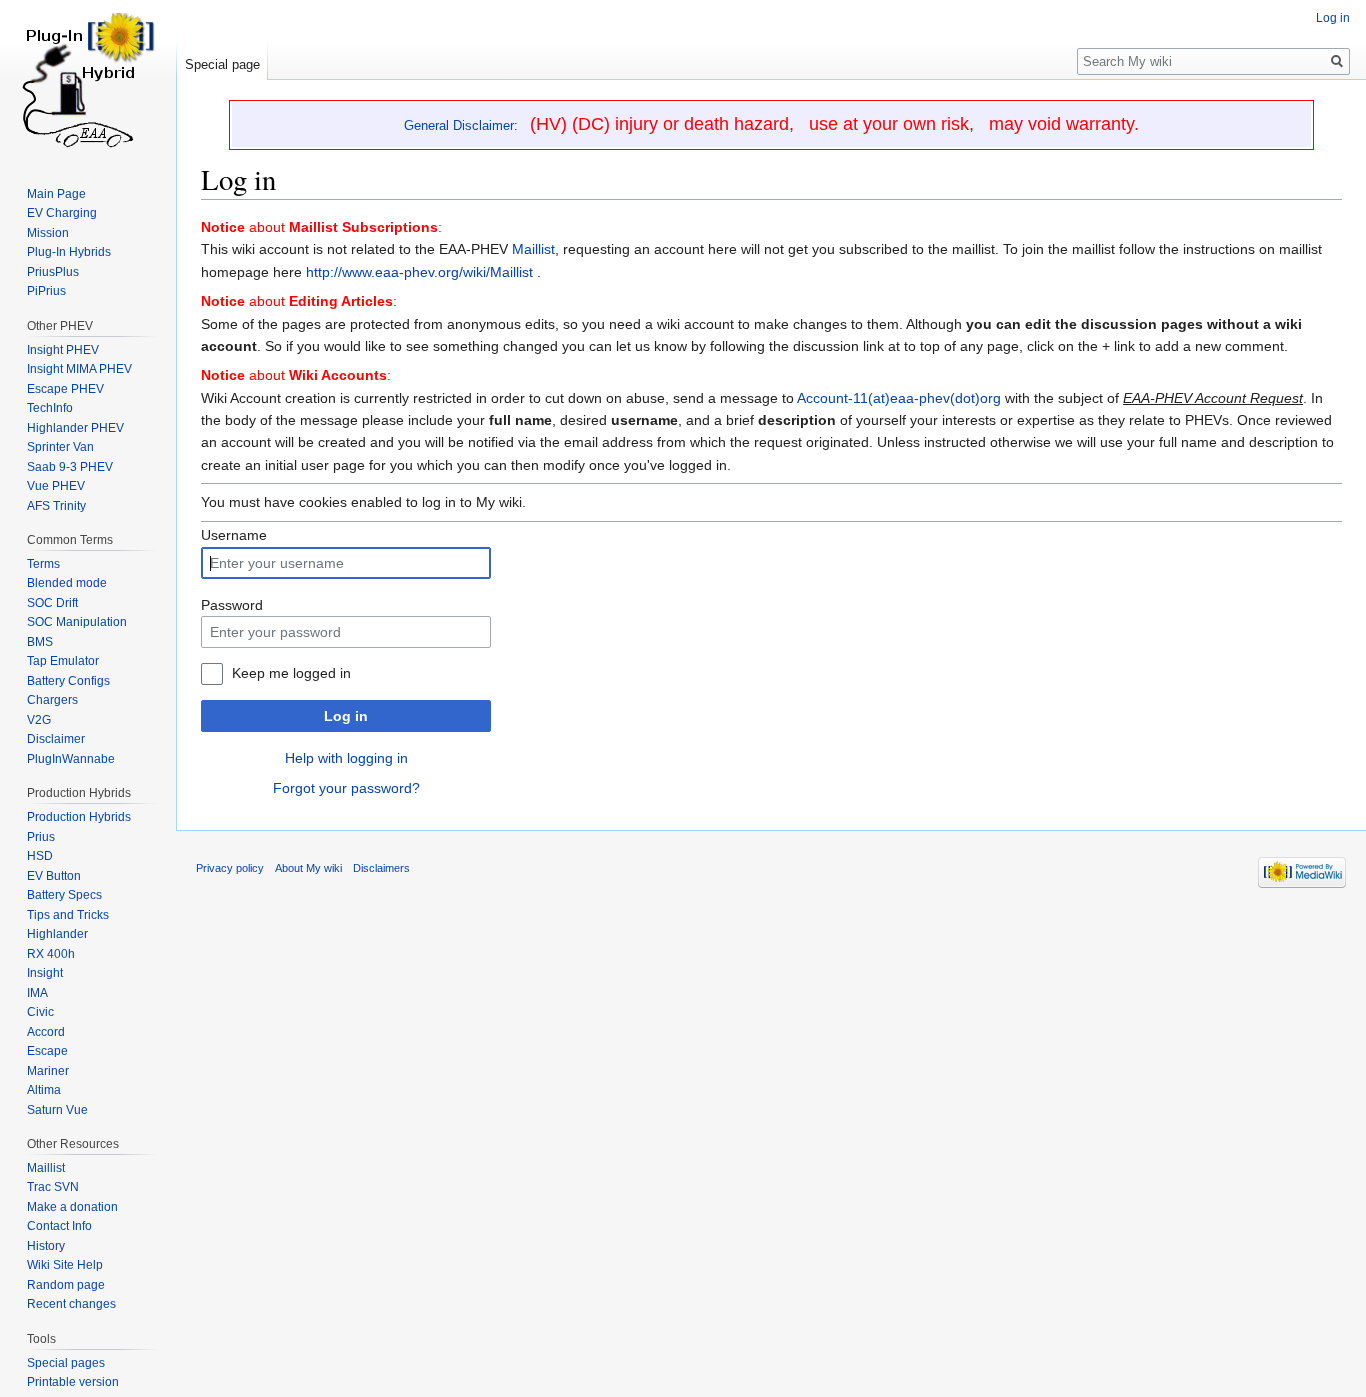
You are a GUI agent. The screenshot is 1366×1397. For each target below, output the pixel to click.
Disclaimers (381, 868)
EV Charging (62, 213)
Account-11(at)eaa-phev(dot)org (899, 398)
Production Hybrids (79, 817)
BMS (40, 642)
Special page (222, 64)
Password (232, 605)
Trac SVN (53, 1187)
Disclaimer (56, 739)
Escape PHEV (65, 389)
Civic (40, 1012)
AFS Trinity (56, 506)
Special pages (66, 1363)
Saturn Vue (57, 1110)
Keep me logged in (291, 673)
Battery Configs (68, 681)
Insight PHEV (63, 350)
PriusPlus (53, 272)
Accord (46, 1032)
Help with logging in (346, 758)
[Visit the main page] (88, 80)
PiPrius (46, 291)
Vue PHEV (56, 486)
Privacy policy (230, 868)
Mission (48, 233)
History (46, 1246)
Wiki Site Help (65, 1265)
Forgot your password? (346, 788)
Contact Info (59, 1226)
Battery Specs (64, 895)
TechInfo (50, 408)
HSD (40, 856)
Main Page (56, 194)
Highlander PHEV (75, 428)
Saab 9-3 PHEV (70, 467)
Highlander (57, 934)
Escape (47, 1051)
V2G (39, 720)
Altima (44, 1090)
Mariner (48, 1071)
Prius (41, 837)
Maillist (533, 249)
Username (234, 535)
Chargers (52, 700)
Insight (45, 973)
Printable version (73, 1382)
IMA (37, 993)
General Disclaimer (459, 125)
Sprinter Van (60, 447)
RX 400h (51, 954)
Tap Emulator (63, 661)
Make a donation (72, 1207)
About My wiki (308, 868)
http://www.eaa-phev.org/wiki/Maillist (419, 272)
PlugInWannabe (71, 759)
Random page (66, 1285)
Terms (43, 564)
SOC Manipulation (77, 622)
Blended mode (67, 583)
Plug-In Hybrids (69, 252)
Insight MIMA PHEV (79, 369)
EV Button (54, 876)
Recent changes (71, 1304)
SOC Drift (52, 603)
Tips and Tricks (68, 915)
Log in (346, 716)
